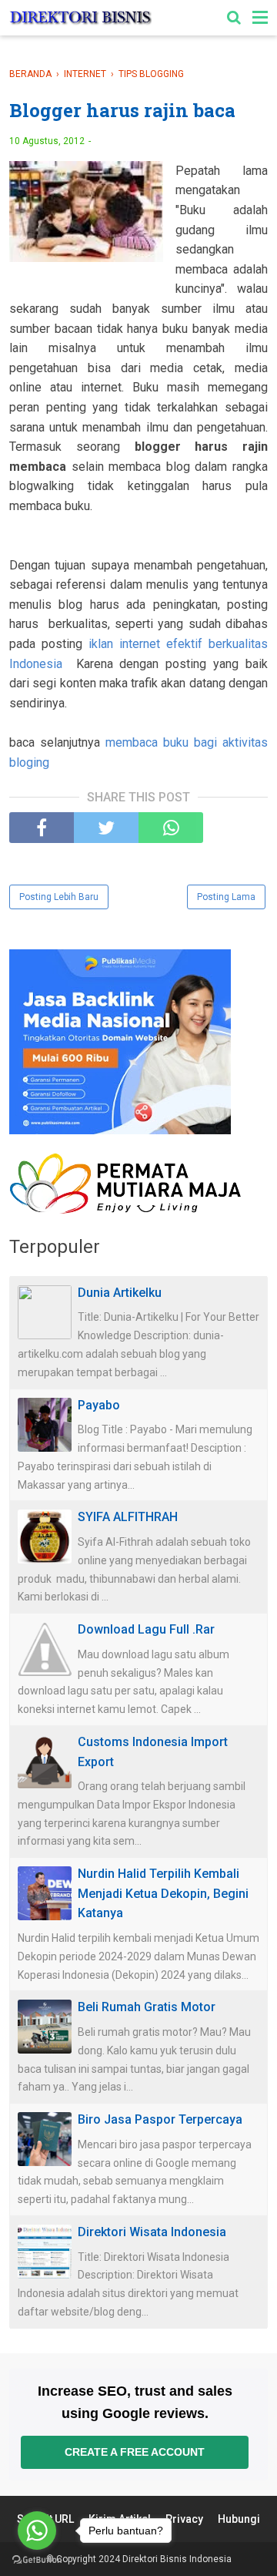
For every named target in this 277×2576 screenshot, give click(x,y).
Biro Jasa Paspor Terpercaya (160, 2119)
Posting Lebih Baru (59, 897)
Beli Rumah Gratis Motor (147, 2007)
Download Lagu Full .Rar (146, 1629)
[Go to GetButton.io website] (37, 2560)
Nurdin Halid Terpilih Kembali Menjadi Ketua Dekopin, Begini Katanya (163, 1893)
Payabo (99, 1405)
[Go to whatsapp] (37, 2531)
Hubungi (239, 2519)
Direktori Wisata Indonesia (152, 2232)
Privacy (184, 2519)
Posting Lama (226, 897)
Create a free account (135, 2452)
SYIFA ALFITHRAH (128, 1517)
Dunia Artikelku (120, 1293)
